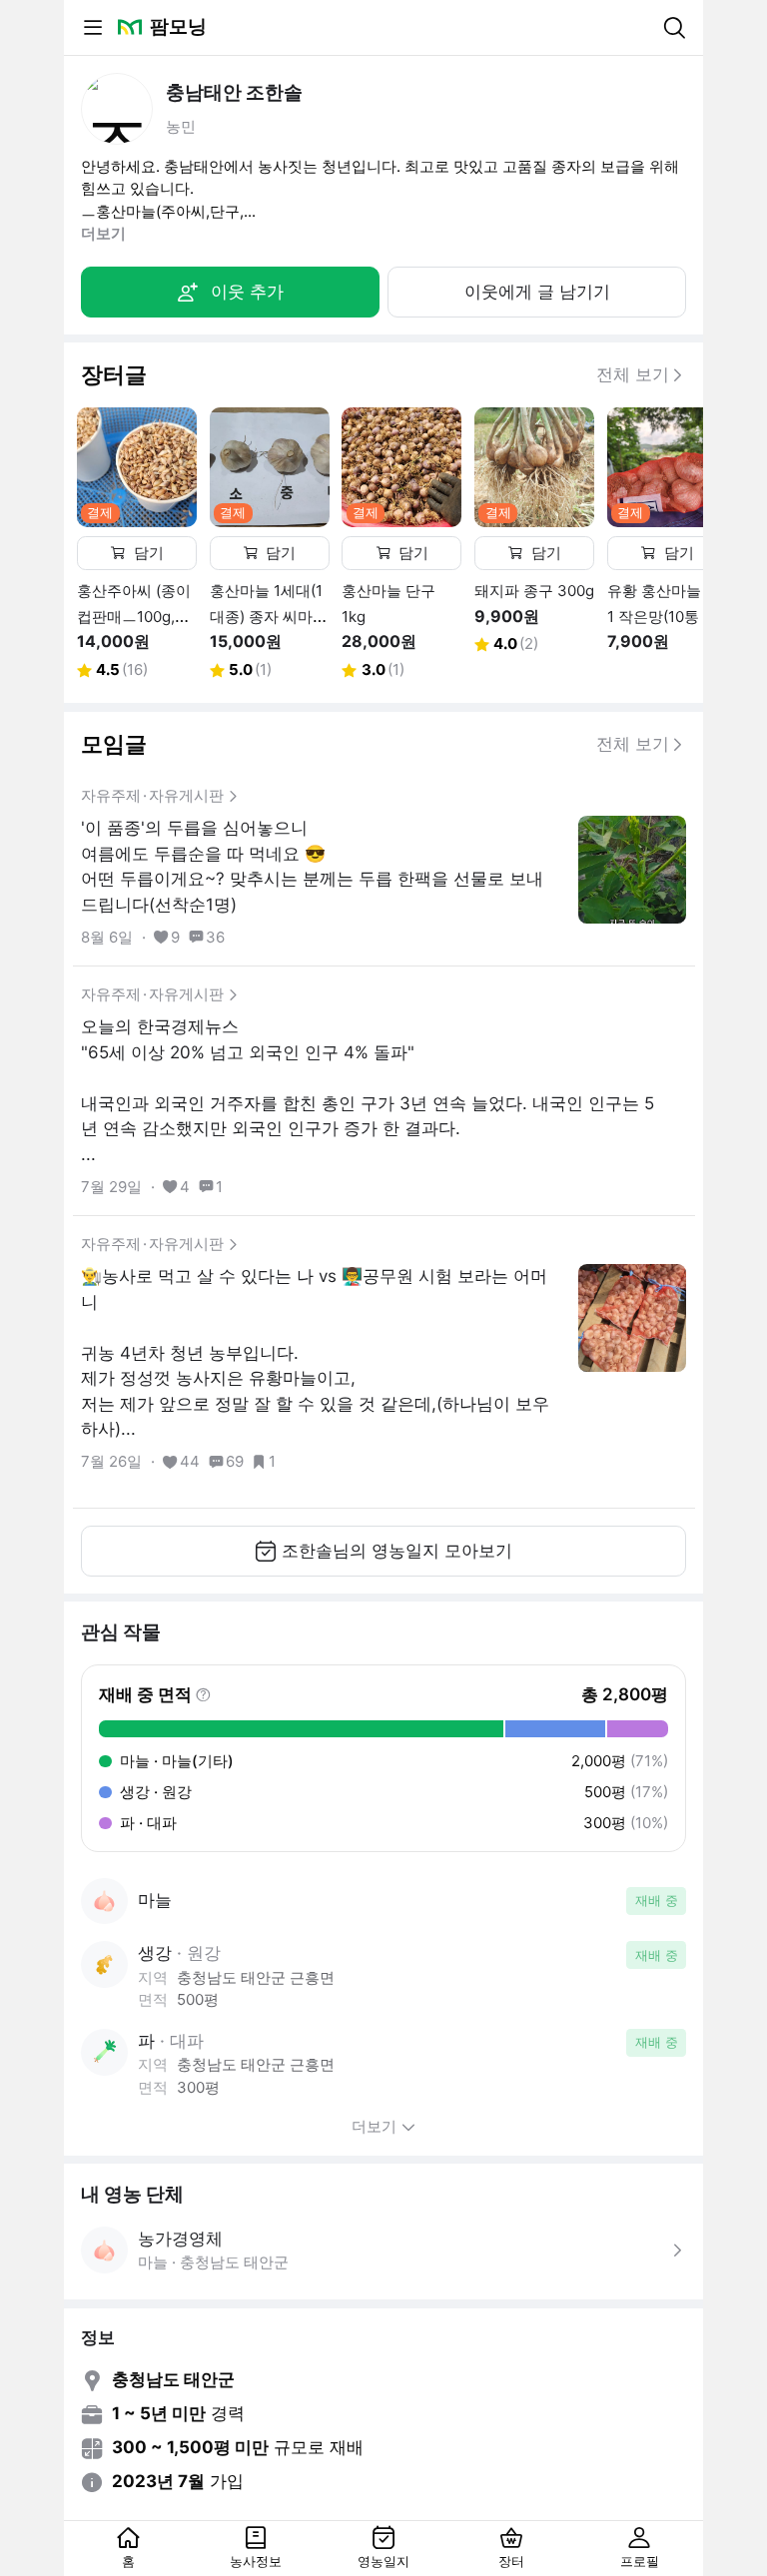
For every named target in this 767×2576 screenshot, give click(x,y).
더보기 (103, 233)
